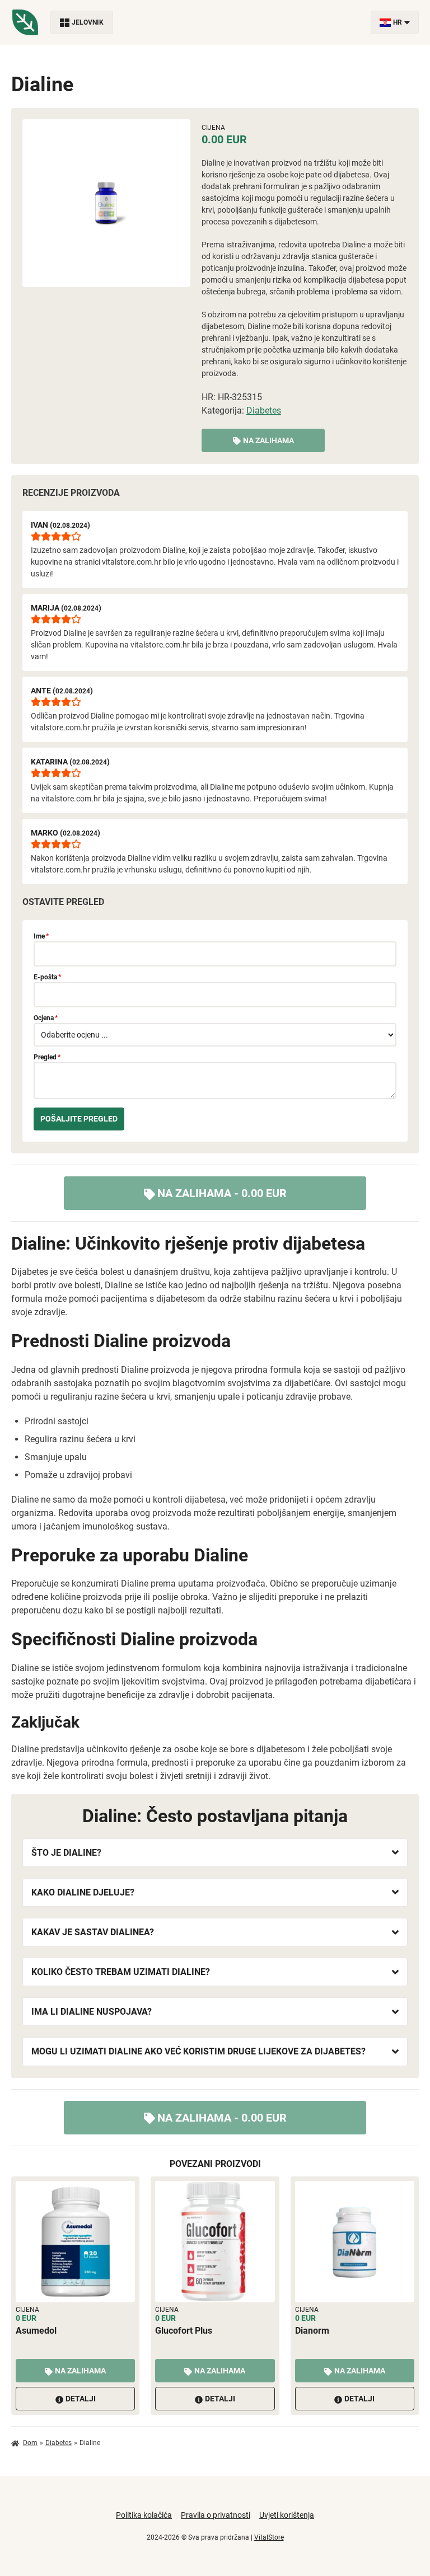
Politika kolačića (144, 2515)
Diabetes (264, 410)
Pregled (47, 1057)
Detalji (81, 2399)
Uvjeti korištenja (287, 2515)
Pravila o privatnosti (216, 2515)
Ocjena (46, 1018)
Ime (41, 936)
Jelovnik (88, 22)
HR (398, 22)
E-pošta (47, 977)
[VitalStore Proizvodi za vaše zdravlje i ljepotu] (25, 22)
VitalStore (269, 2537)
